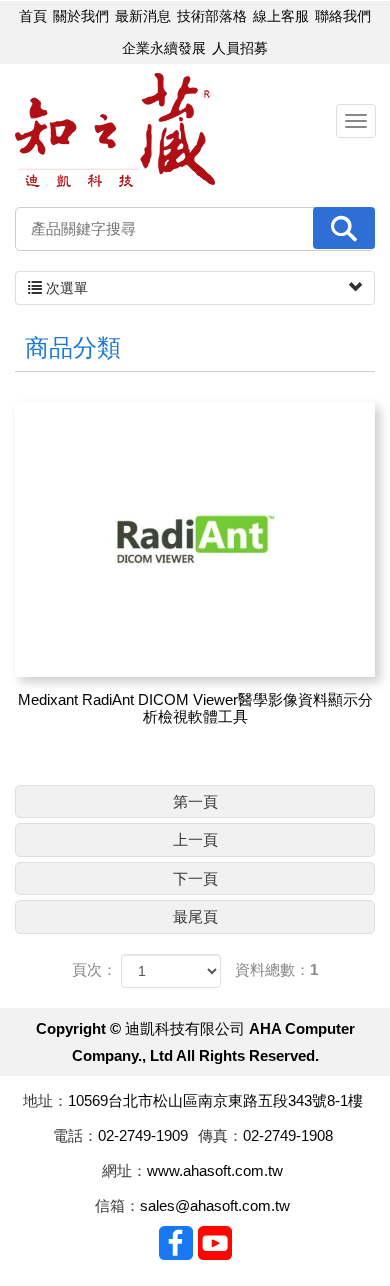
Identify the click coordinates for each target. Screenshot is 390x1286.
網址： (124, 1170)
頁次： (94, 969)
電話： (75, 1135)
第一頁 (195, 801)
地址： (45, 1100)
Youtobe (215, 1243)
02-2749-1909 (143, 1135)
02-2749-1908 (288, 1135)
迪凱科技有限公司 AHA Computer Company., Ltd (115, 130)
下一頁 (195, 878)
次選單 (65, 288)
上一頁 (195, 839)
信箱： (117, 1205)
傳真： (220, 1135)
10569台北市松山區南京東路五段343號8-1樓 (215, 1100)
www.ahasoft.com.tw (215, 1170)
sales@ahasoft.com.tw (215, 1205)
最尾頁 (195, 916)
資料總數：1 (276, 969)
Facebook (176, 1243)
